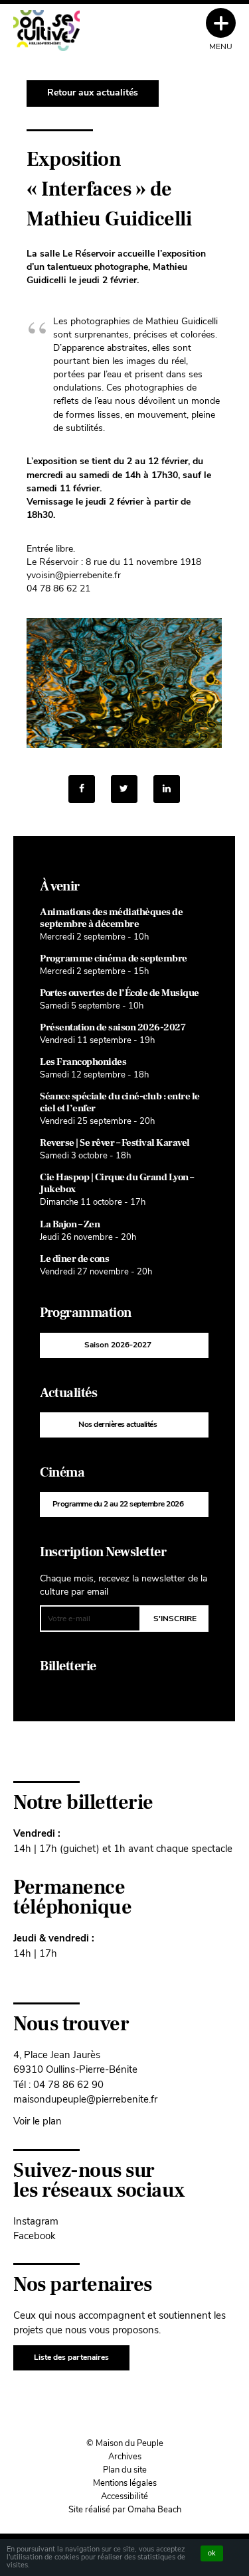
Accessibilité (124, 2496)
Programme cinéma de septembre (114, 958)
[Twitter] (124, 789)
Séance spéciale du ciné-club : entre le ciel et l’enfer (120, 1102)
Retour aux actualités (93, 92)
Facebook (35, 2236)
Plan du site (125, 2470)
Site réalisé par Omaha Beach (125, 2510)
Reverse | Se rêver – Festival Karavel (115, 1143)
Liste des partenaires (71, 2357)
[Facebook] (82, 789)
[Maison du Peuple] (46, 31)
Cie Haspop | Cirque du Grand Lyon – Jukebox (117, 1183)
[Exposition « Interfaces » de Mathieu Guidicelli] (167, 789)
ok (212, 2553)
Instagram (36, 2221)
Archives (125, 2457)
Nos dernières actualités (118, 1424)
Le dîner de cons (74, 1259)
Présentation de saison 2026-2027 (113, 1027)
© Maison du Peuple (125, 2443)
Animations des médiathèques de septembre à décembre (111, 918)
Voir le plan (38, 2121)
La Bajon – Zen (70, 1224)
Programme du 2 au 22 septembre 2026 (118, 1504)
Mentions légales (125, 2483)
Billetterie (68, 1666)
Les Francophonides (83, 1062)
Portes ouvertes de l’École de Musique (120, 993)
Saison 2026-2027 (118, 1345)
